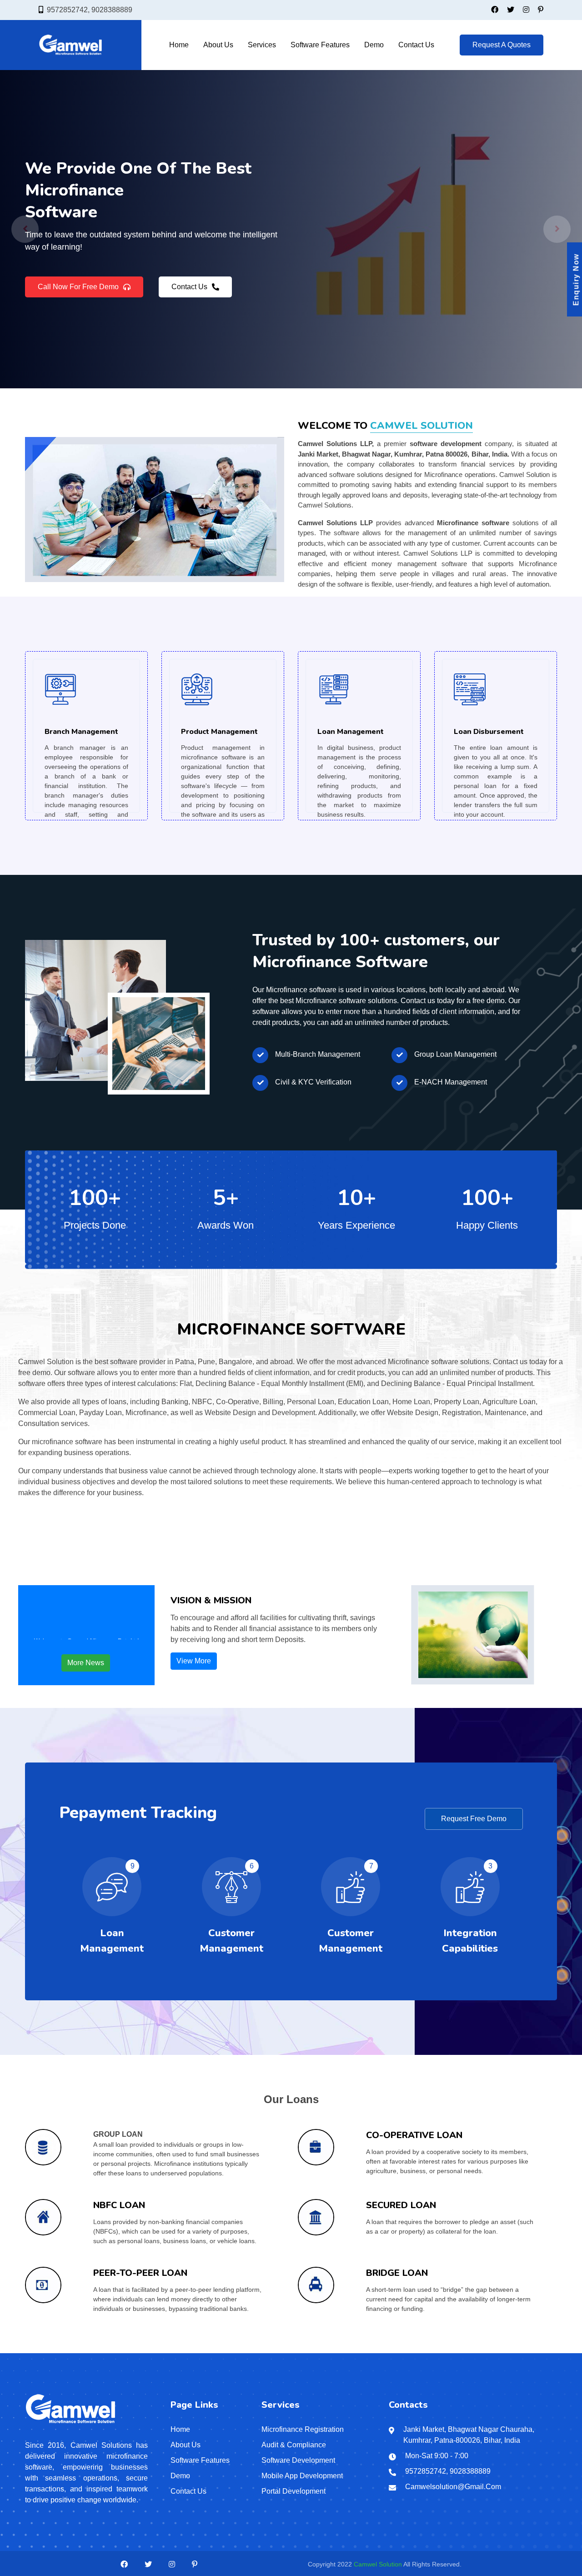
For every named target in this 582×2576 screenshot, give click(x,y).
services (262, 45)
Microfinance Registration (303, 2429)
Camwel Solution (378, 2564)
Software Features (320, 45)
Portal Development (294, 2491)
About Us (218, 45)
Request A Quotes (502, 45)
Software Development (298, 2460)
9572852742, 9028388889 (90, 10)
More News (86, 1663)
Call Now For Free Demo (78, 293)
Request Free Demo (474, 1819)
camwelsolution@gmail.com (453, 2487)
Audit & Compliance (294, 2445)
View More (194, 1661)
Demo (374, 45)
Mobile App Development (302, 2476)
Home (179, 45)
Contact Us (416, 45)
